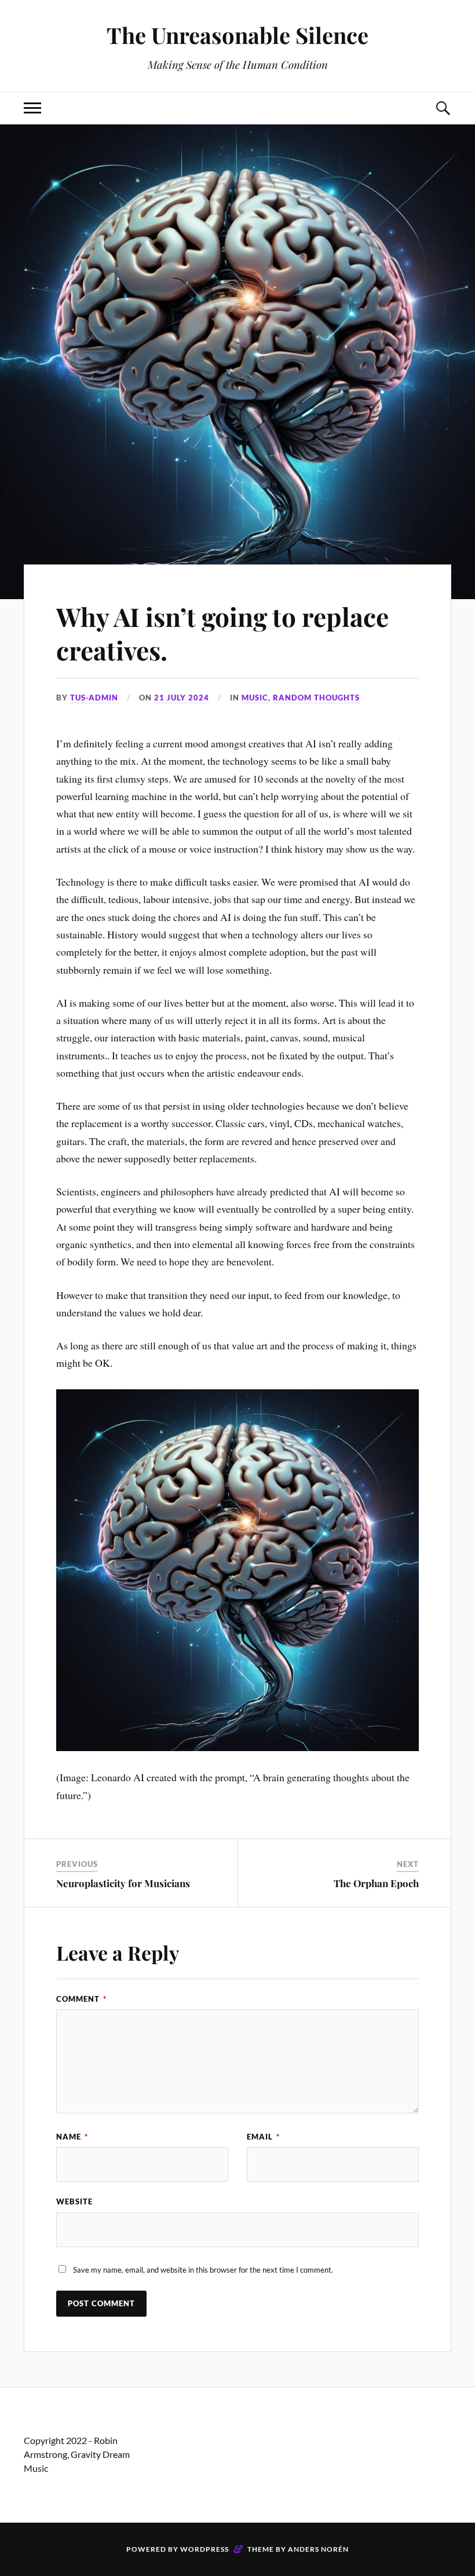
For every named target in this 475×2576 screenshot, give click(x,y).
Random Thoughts (316, 698)
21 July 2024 (182, 698)
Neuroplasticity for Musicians (123, 1883)
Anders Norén (318, 2549)
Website (74, 2201)
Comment (81, 1999)
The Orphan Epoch (376, 1883)
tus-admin (94, 698)
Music (255, 698)
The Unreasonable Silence (237, 35)
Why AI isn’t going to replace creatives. (222, 633)
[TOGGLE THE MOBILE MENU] (32, 108)
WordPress (204, 2549)
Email (263, 2137)
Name (72, 2137)
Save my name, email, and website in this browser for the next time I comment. (203, 2270)
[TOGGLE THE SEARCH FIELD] (443, 108)
